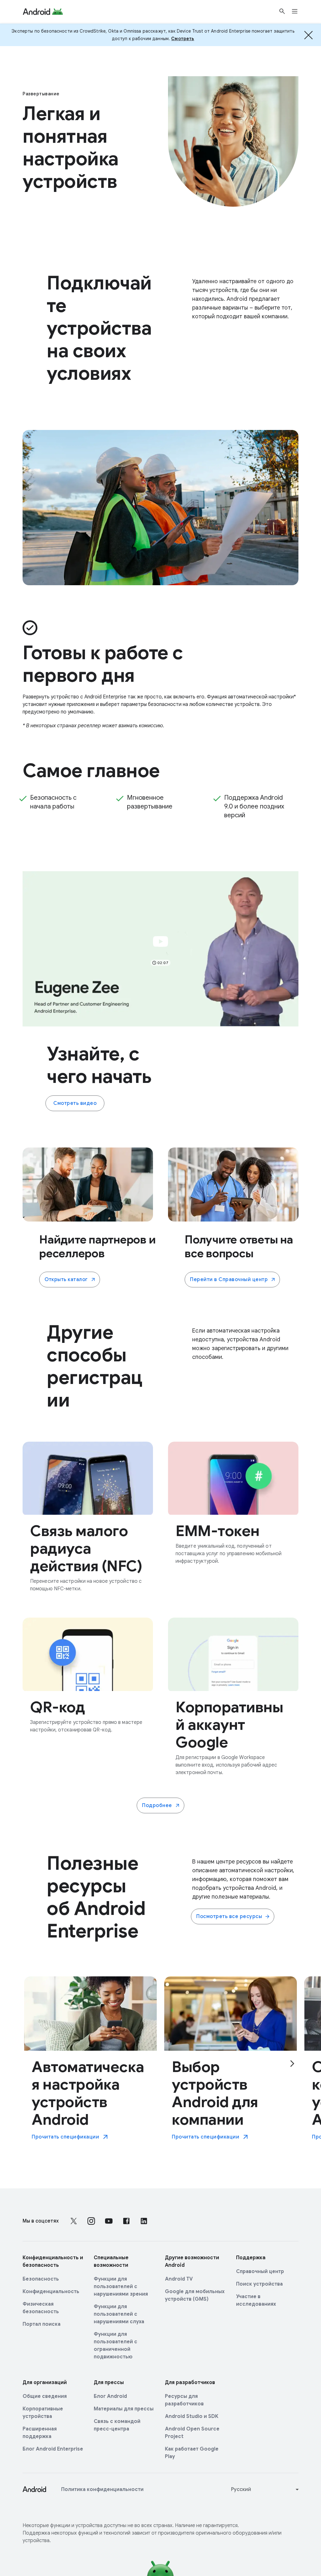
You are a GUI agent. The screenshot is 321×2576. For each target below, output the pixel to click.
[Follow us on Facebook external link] (126, 2221)
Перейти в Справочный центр (229, 1280)
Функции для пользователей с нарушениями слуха (119, 2314)
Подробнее (157, 1805)
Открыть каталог (66, 1280)
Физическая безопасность (41, 2308)
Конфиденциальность (51, 2292)
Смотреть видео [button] (75, 1103)
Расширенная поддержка (40, 2433)
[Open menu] (298, 11)
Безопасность (41, 2279)
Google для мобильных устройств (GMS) (195, 2295)
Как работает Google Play (192, 2453)
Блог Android (110, 2396)
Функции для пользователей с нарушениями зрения (121, 2287)
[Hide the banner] (308, 35)
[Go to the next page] (292, 2064)
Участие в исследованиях (256, 2300)
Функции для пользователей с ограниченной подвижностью (116, 2345)
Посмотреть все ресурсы (229, 1916)
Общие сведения (45, 2396)
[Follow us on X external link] (74, 2221)
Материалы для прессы (124, 2409)
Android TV (179, 2279)
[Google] (43, 11)
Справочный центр (260, 2271)
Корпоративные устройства (43, 2413)
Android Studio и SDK (192, 2416)
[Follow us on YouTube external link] (109, 2221)
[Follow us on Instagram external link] (91, 2221)
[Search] (282, 11)
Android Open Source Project (192, 2433)
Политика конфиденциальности (102, 2489)
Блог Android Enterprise (53, 2449)
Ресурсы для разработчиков (184, 2400)
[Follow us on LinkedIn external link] (144, 2221)
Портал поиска (42, 2324)
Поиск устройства (259, 2284)
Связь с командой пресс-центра (117, 2425)
